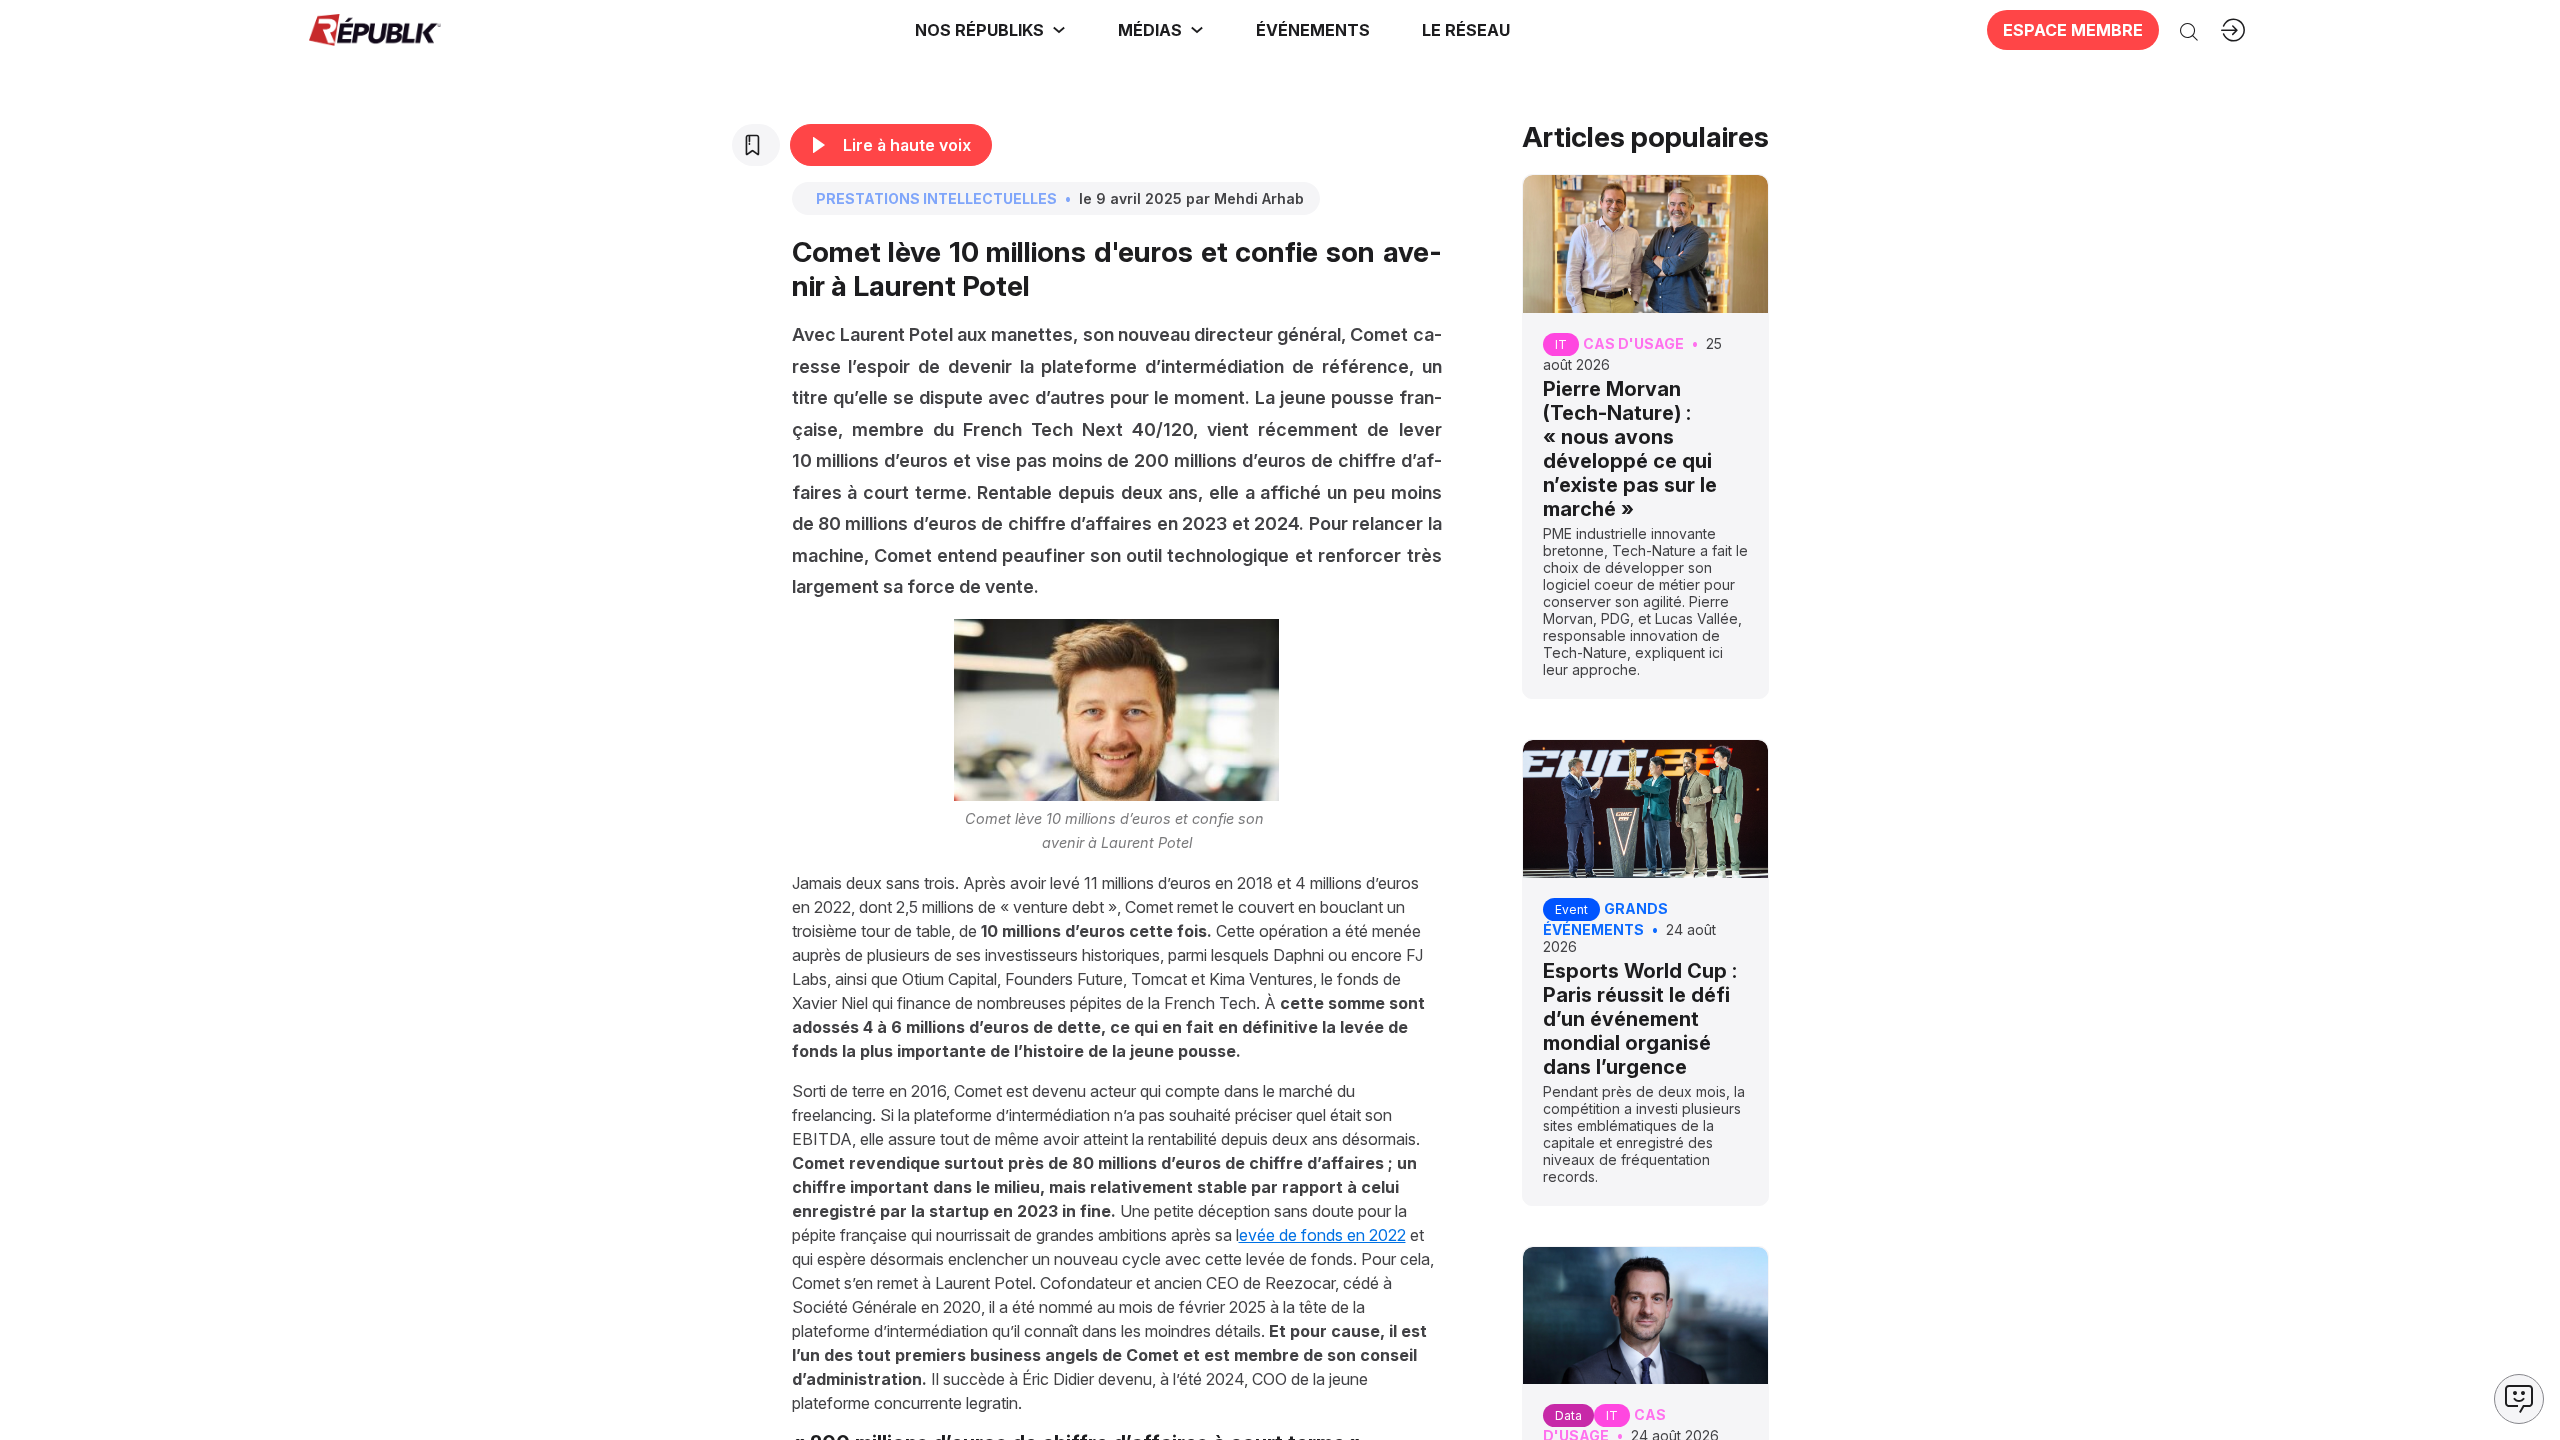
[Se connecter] (2233, 30)
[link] (990, 30)
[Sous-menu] (1059, 30)
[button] (1313, 30)
